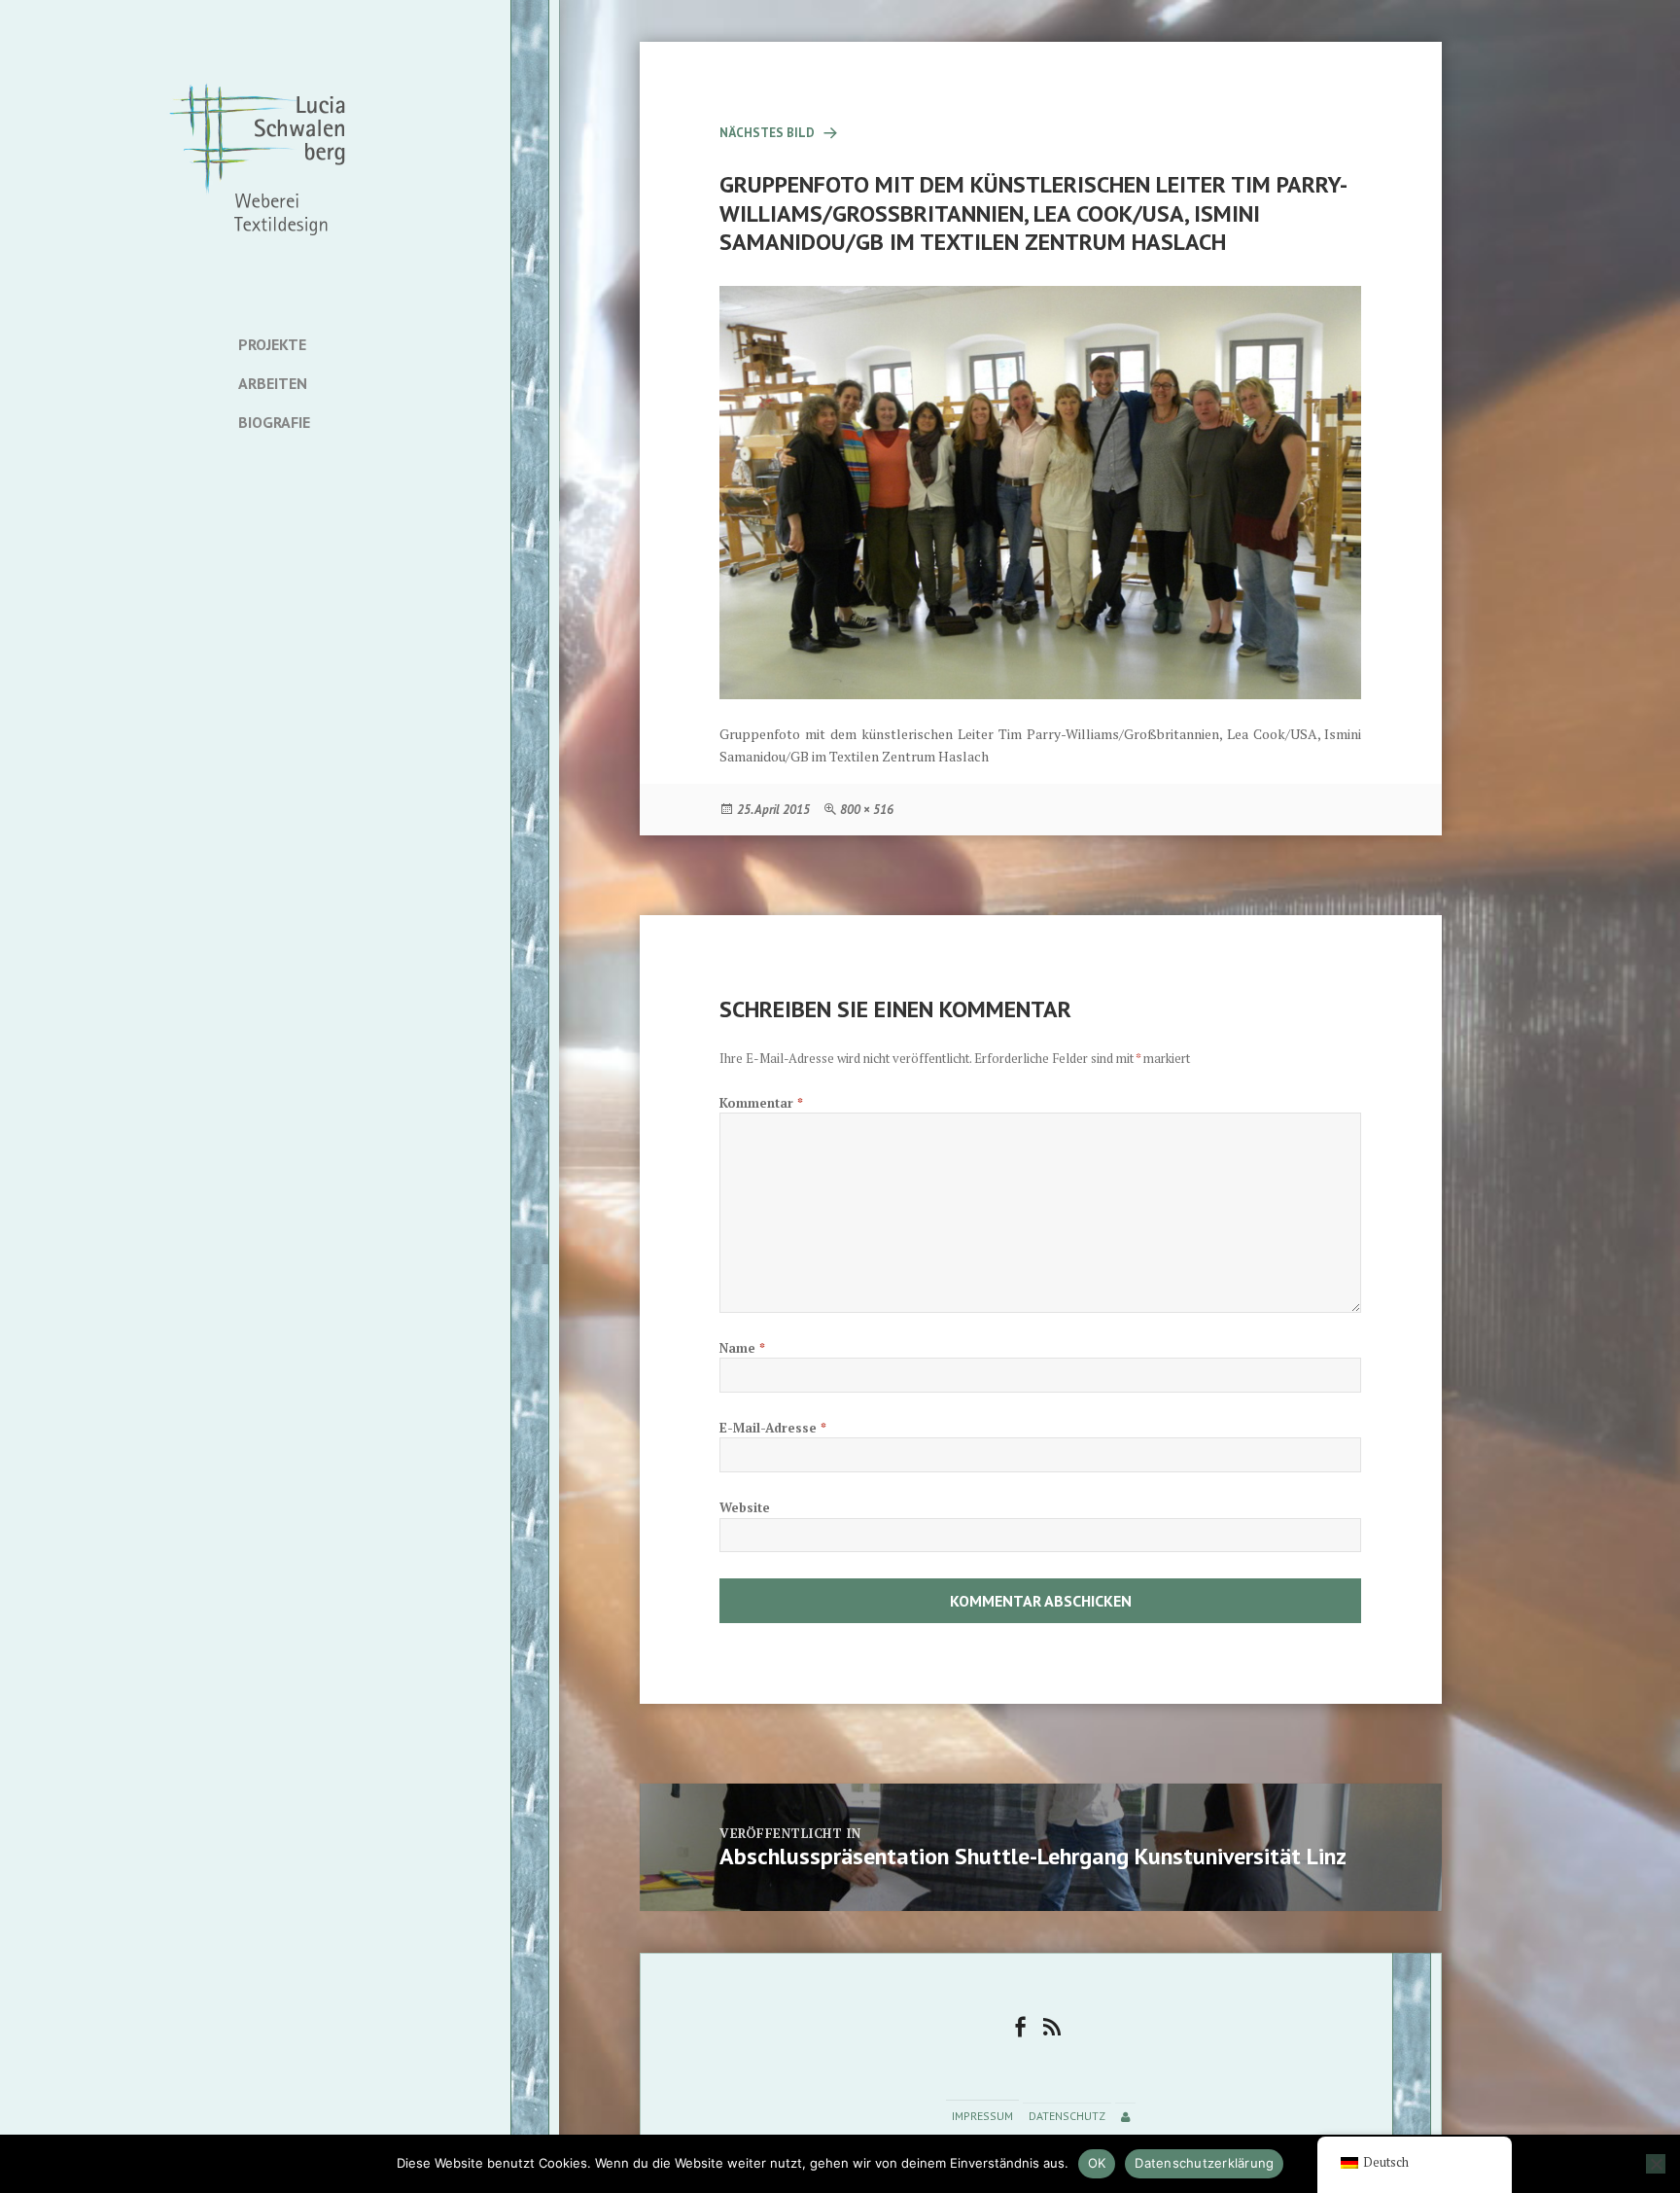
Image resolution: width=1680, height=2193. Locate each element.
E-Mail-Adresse (773, 1428)
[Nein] (1656, 2164)
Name (742, 1348)
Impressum (982, 2117)
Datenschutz (1067, 2117)
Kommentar (761, 1103)
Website (745, 1507)
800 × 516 (867, 810)
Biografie (274, 422)
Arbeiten (273, 383)
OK (1097, 2163)
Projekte (272, 344)
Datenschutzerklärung (1204, 2163)
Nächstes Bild (767, 133)
